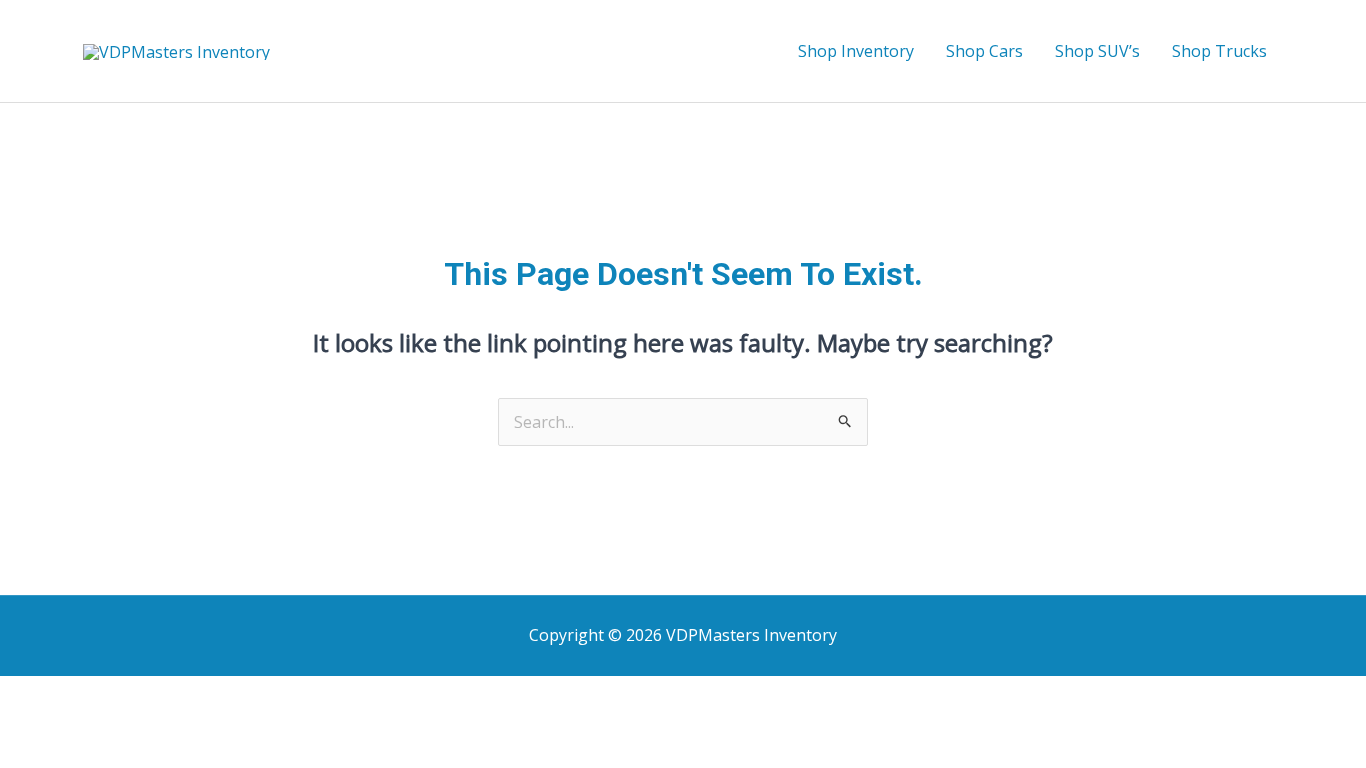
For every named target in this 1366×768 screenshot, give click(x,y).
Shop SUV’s (1097, 51)
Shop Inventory (856, 51)
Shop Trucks (1219, 51)
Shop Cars (984, 51)
